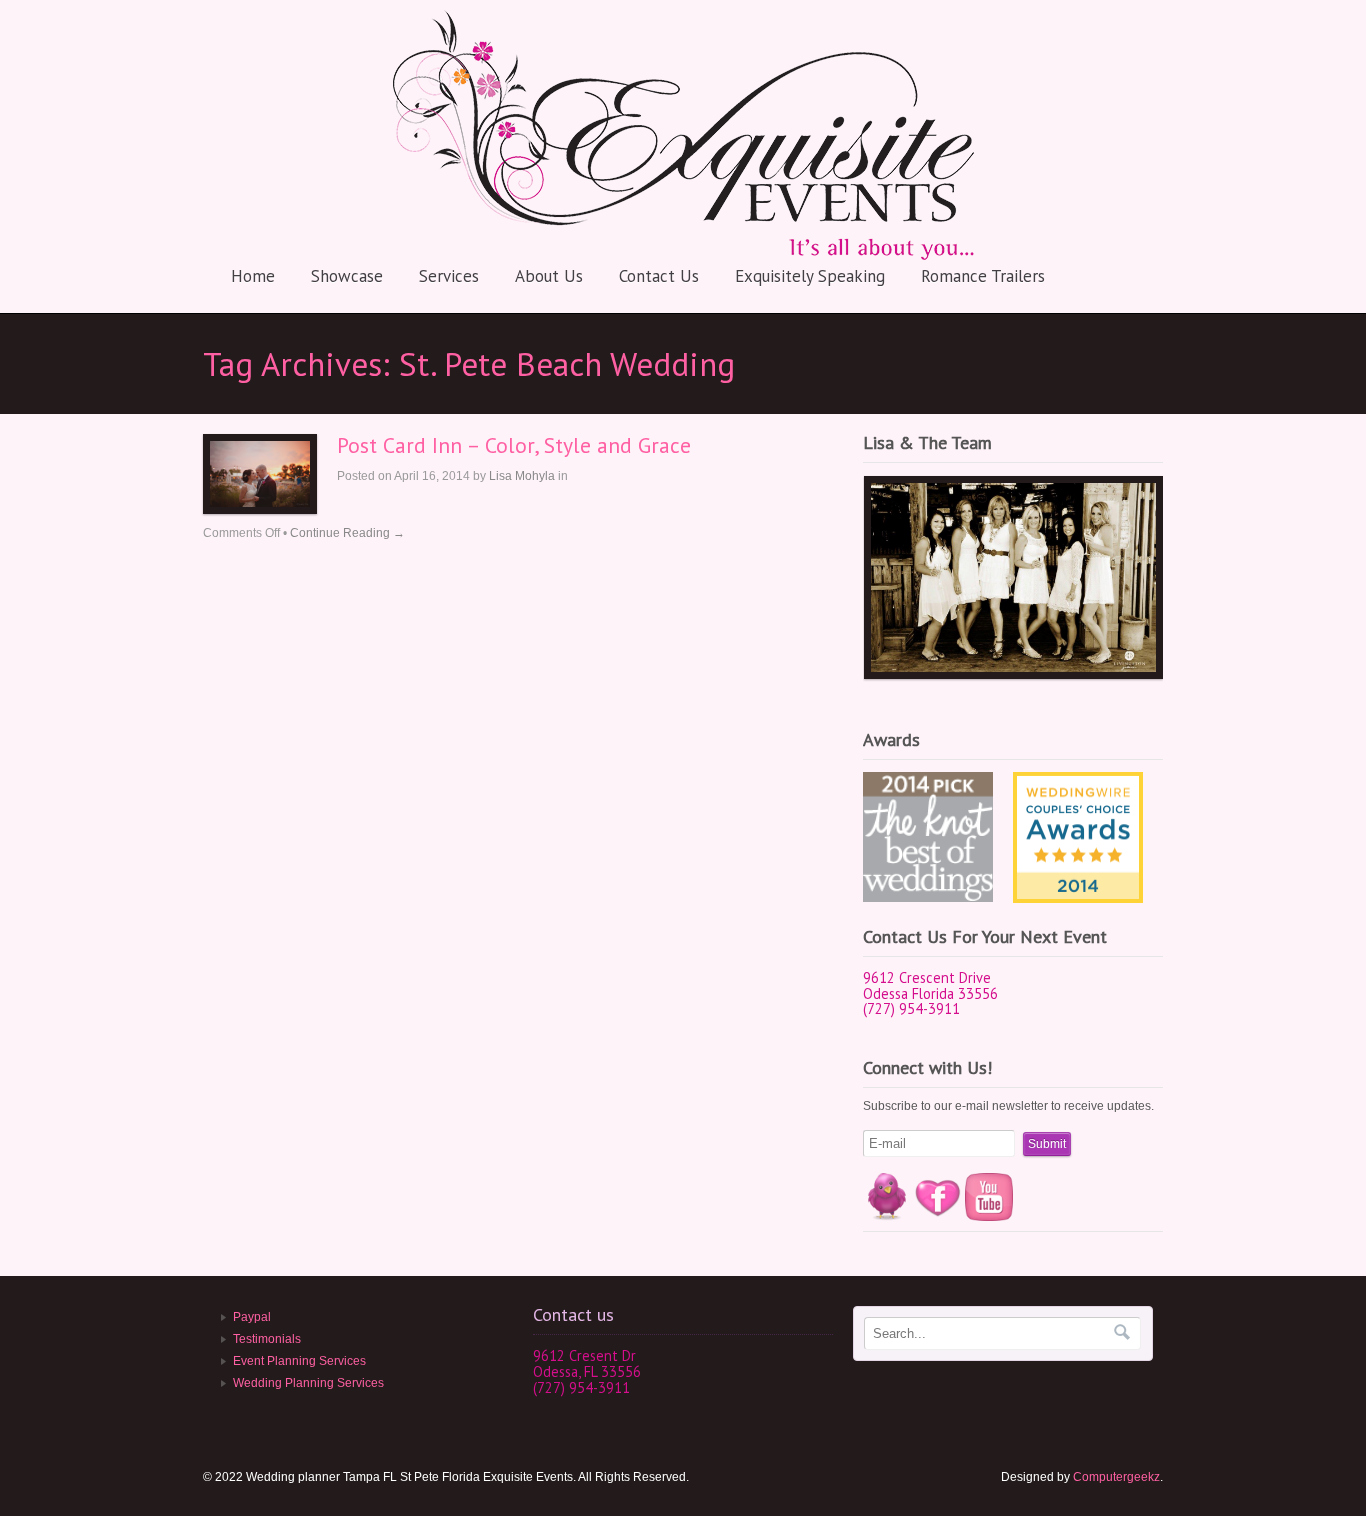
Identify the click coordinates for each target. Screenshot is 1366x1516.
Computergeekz (1116, 1477)
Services (449, 276)
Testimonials (267, 1339)
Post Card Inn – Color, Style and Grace (514, 445)
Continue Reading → (347, 533)
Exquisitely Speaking (810, 276)
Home (253, 276)
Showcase (347, 276)
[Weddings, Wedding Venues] (1078, 788)
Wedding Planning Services (308, 1383)
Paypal (252, 1317)
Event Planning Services (299, 1361)
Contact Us (659, 276)
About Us (549, 276)
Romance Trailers (983, 276)
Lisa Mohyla (522, 476)
